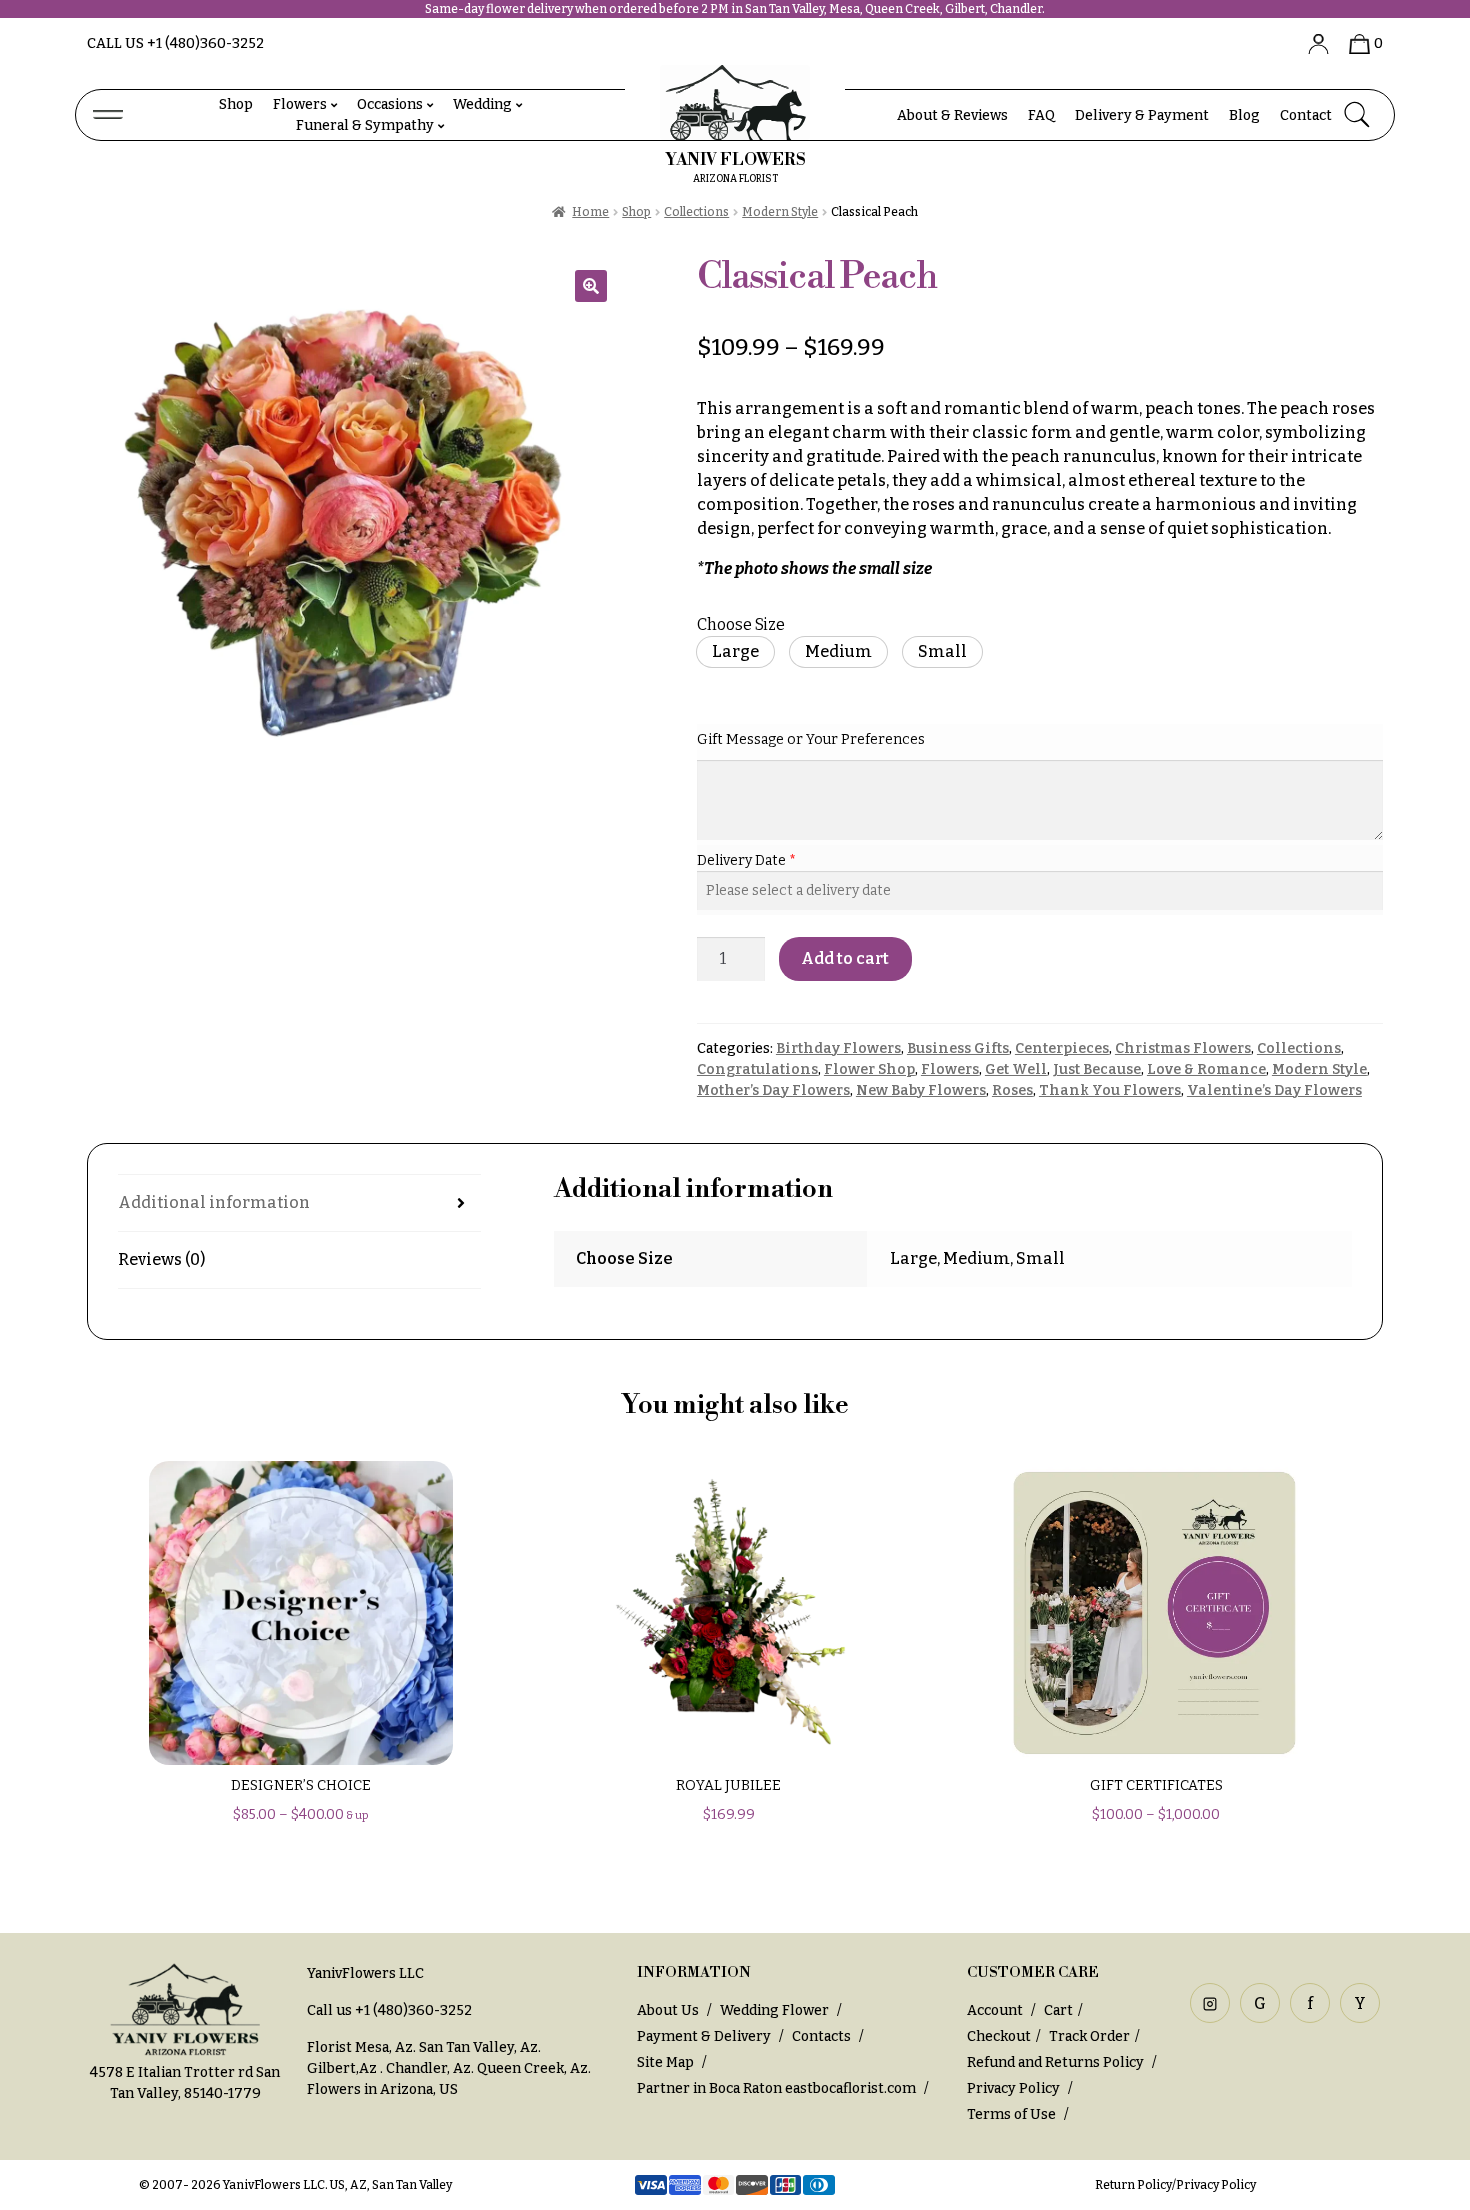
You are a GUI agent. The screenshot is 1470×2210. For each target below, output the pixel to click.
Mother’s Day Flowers (773, 1090)
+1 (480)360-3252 (413, 2010)
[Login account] (1311, 43)
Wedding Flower (774, 2010)
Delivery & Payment (1142, 115)
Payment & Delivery (704, 2036)
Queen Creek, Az (532, 2068)
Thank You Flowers (1110, 1090)
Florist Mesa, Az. (361, 2047)
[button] (591, 286)
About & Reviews (952, 115)
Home (590, 212)
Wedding (482, 104)
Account (996, 2010)
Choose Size (741, 624)
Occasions (390, 104)
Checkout (999, 2036)
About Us (668, 2010)
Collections (696, 212)
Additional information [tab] (214, 1202)
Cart (1058, 2010)
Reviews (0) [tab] (161, 1259)
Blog (1244, 115)
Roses (1012, 1090)
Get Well (1016, 1069)
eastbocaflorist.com (850, 2088)
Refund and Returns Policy (1055, 2062)
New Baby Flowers (921, 1090)
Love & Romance (1206, 1069)
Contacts (821, 2036)
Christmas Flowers (1183, 1048)
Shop (236, 104)
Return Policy (1133, 2185)
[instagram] (1210, 2003)
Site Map (665, 2062)
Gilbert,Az (343, 2068)
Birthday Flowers (838, 1048)
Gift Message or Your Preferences (811, 739)
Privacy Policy (1013, 2088)
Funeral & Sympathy (365, 125)
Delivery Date (743, 860)
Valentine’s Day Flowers (1274, 1090)
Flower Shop (869, 1069)
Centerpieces (1062, 1048)
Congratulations (757, 1069)
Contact (1306, 115)
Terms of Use (1013, 2114)
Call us (175, 43)
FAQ (1041, 115)
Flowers (300, 104)
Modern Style (780, 212)
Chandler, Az (428, 2068)
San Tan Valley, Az (478, 2047)
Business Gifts (958, 1048)
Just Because (1097, 1069)
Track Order (1089, 2036)
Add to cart (845, 958)
